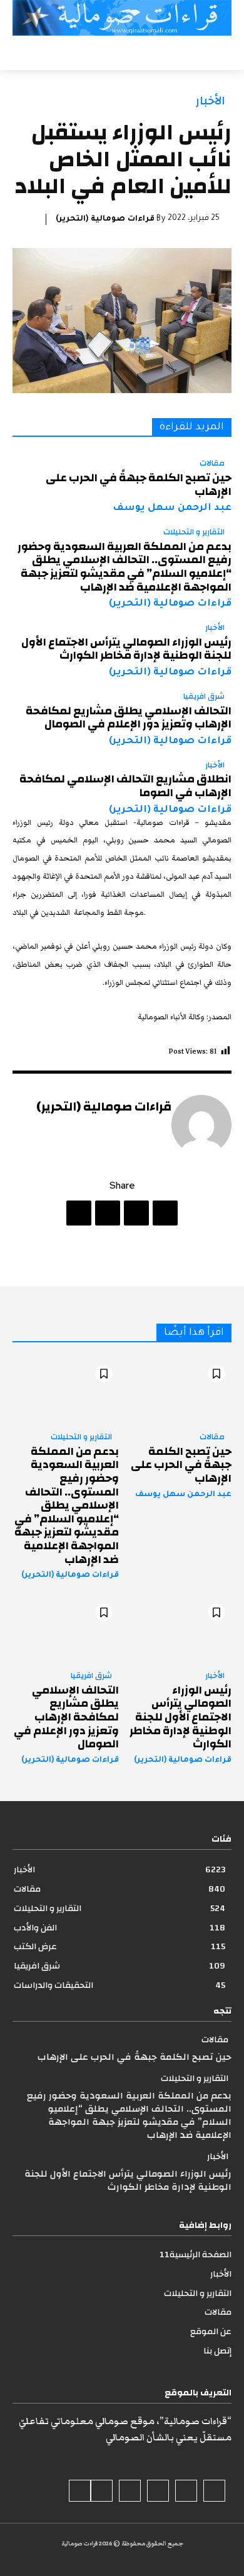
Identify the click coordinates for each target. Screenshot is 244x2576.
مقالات (212, 464)
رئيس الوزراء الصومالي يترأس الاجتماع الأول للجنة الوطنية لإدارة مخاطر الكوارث (126, 649)
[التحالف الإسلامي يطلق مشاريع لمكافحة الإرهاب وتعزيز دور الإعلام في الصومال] (66, 1629)
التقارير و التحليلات (194, 532)
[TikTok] (158, 2491)
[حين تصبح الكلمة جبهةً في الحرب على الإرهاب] (178, 1390)
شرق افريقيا (204, 697)
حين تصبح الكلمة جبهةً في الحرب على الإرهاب (139, 485)
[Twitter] (136, 1213)
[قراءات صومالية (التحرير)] (201, 1125)
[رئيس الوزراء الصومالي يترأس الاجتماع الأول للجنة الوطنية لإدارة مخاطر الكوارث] (178, 1629)
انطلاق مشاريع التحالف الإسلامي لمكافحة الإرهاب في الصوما (125, 786)
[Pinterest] (108, 1213)
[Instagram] (186, 2491)
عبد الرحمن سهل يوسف (172, 508)
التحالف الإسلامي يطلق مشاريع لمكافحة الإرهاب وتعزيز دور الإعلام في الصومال (129, 718)
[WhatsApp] (79, 1213)
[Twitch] (130, 2491)
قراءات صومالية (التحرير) (105, 219)
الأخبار (211, 101)
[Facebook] (165, 1213)
